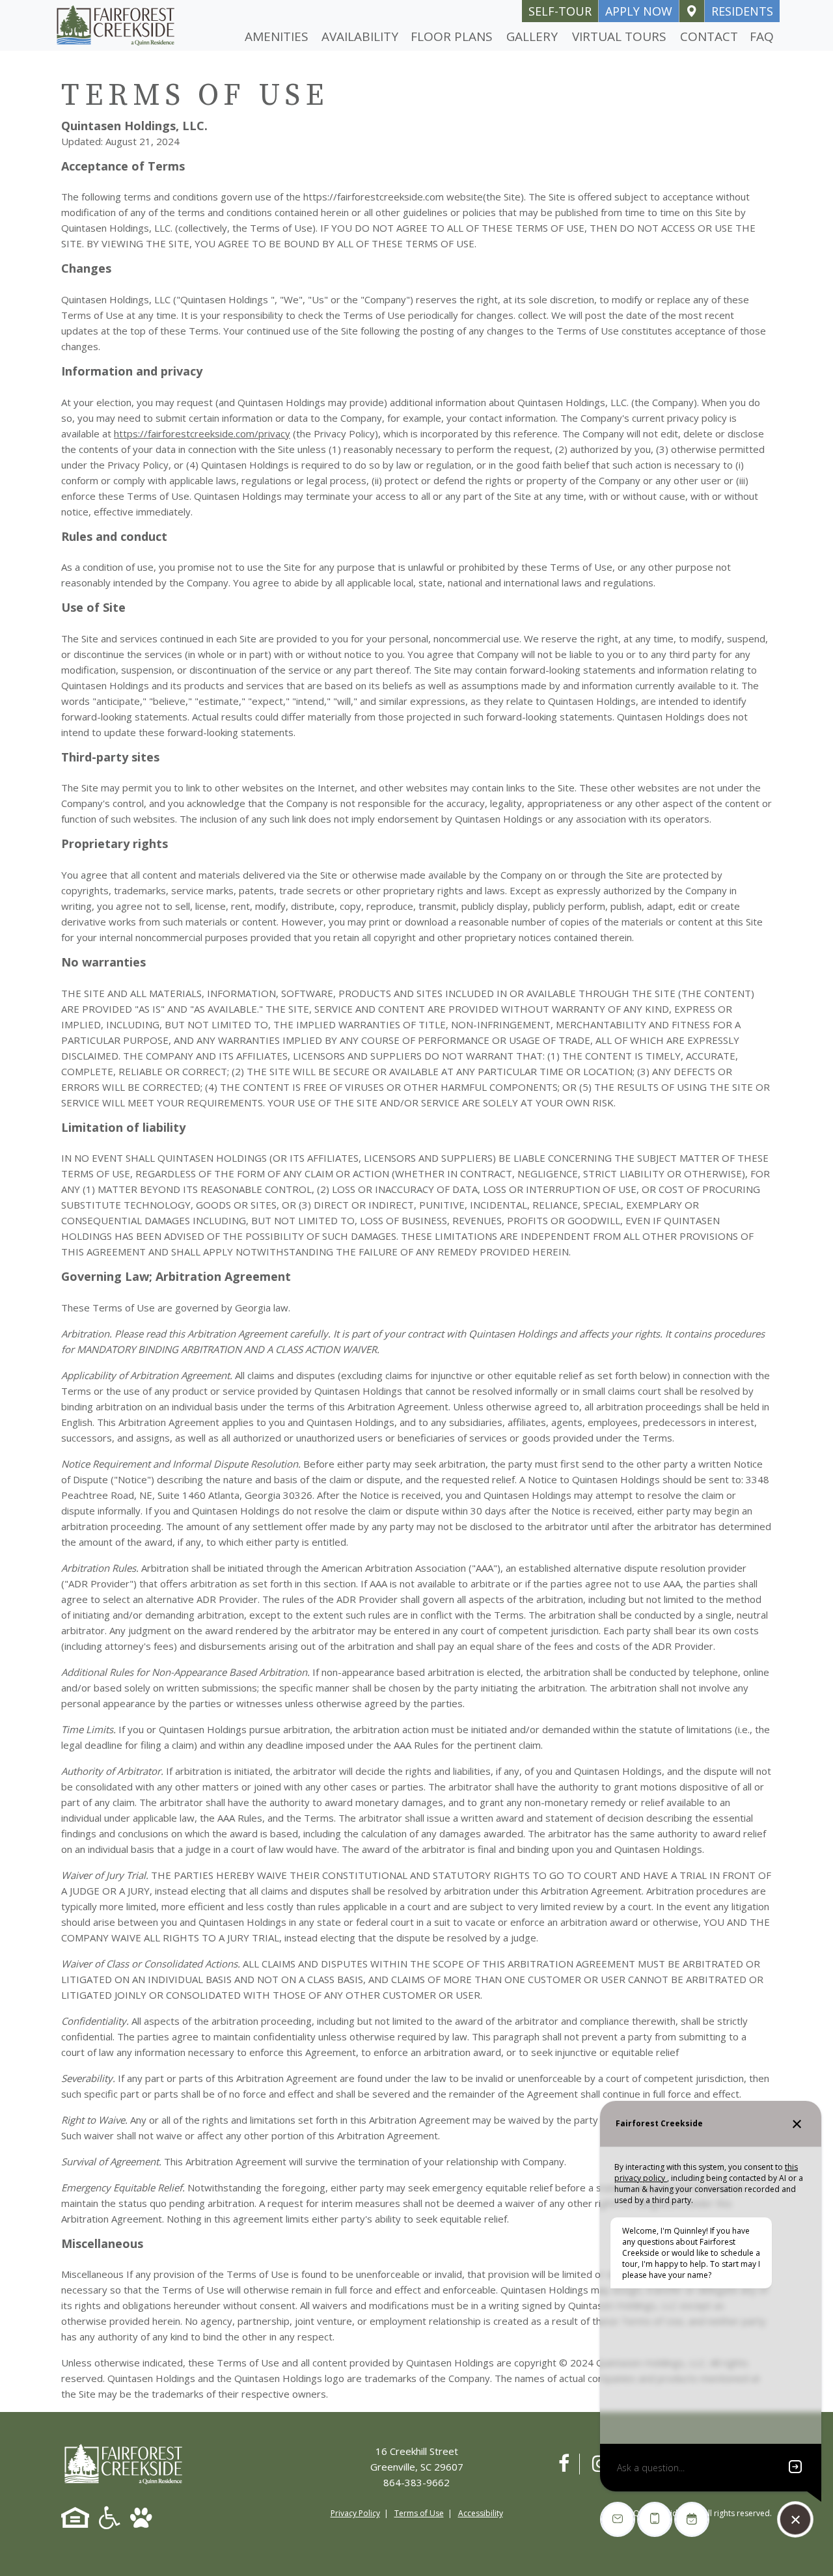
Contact (709, 36)
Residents (742, 11)
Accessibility (481, 2513)
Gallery (532, 36)
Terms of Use (419, 2513)
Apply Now (639, 11)
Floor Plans (452, 36)
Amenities (277, 36)
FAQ (762, 36)
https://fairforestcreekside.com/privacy (202, 433)
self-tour (560, 11)
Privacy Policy (355, 2513)
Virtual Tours (619, 36)
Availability (360, 36)
